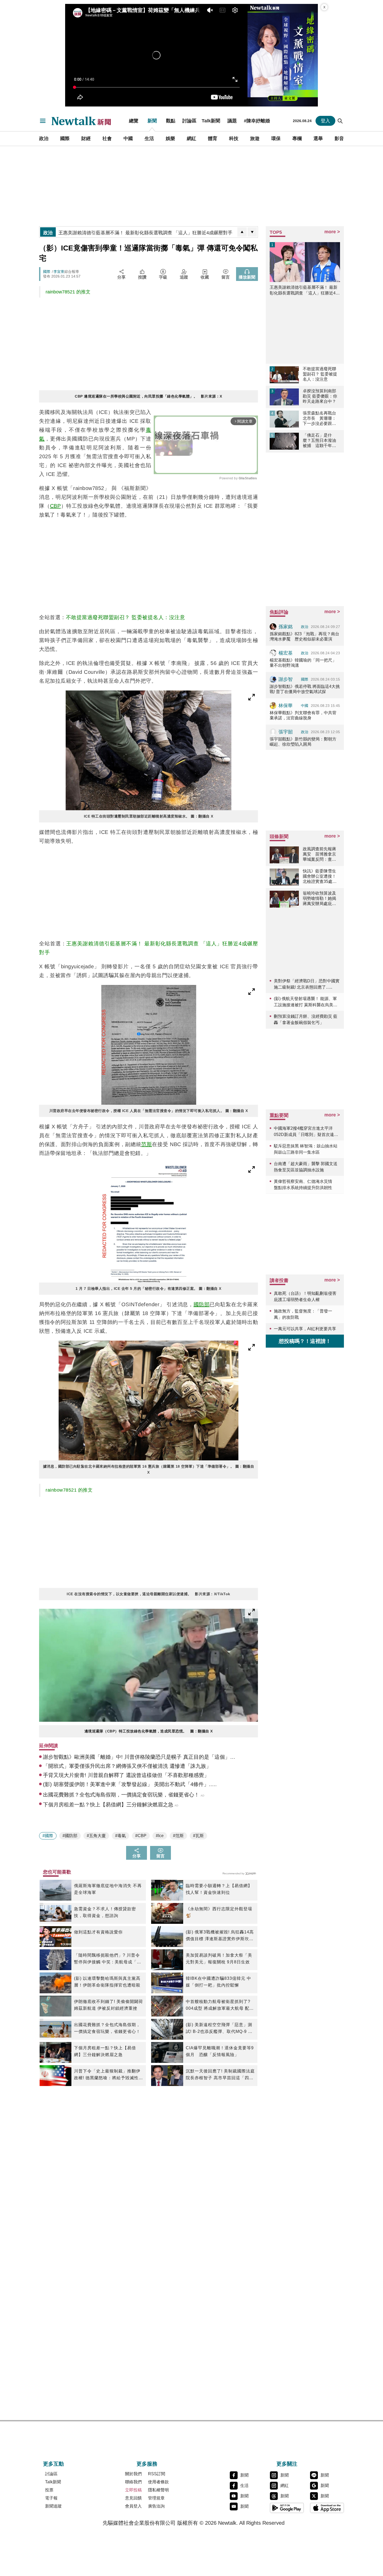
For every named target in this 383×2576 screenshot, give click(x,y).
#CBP (141, 1836)
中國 (128, 139)
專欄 (297, 139)
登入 (325, 121)
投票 (49, 2490)
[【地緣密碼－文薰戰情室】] (283, 55)
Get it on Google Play (287, 2508)
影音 (339, 139)
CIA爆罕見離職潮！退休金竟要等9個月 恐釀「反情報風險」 (220, 2051)
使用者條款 (158, 2482)
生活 (149, 139)
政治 (44, 139)
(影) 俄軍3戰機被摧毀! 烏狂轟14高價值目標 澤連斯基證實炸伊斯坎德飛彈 (220, 1936)
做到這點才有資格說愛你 (98, 1932)
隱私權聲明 (158, 2490)
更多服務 (147, 2464)
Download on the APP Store (327, 2508)
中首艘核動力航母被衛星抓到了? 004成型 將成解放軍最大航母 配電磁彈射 (220, 2006)
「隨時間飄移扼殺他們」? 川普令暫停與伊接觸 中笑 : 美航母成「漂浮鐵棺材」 (108, 1959)
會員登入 (133, 2506)
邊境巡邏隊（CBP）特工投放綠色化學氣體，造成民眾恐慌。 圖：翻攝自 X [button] (149, 1731)
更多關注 (287, 2464)
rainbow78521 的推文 (68, 292)
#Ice (160, 1836)
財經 (86, 139)
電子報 (51, 2498)
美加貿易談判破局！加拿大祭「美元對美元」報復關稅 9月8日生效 (219, 1959)
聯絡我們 (133, 2482)
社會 (107, 139)
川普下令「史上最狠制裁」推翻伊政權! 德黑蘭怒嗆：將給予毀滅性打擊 (109, 2075)
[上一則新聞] (242, 232)
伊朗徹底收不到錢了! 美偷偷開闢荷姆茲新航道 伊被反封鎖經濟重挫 (109, 2005)
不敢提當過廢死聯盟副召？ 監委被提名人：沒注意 (126, 617)
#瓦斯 (198, 1836)
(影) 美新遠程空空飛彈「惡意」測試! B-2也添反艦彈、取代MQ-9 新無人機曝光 (219, 2029)
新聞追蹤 (53, 2506)
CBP (55, 506)
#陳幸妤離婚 (257, 121)
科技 (234, 139)
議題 (232, 121)
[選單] (43, 121)
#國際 (48, 1836)
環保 (276, 139)
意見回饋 (133, 2498)
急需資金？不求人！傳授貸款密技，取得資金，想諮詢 (105, 1912)
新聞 (152, 121)
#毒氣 (121, 1836)
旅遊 (255, 139)
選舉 (318, 139)
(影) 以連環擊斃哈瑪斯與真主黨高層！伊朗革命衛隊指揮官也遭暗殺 (107, 1982)
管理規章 (156, 2498)
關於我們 (133, 2474)
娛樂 (170, 139)
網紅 (191, 139)
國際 (65, 139)
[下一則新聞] (252, 232)
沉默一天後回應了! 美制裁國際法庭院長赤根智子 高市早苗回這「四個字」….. (220, 2075)
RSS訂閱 (157, 2474)
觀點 (171, 121)
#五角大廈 (96, 1836)
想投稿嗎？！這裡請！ (305, 1341)
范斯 (147, 1144)
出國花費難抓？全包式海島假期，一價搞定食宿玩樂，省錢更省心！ (107, 2028)
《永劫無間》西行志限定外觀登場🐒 (219, 1912)
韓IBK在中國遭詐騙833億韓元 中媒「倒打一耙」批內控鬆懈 (218, 1982)
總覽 (134, 121)
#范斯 (178, 1836)
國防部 (202, 1304)
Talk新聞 (211, 121)
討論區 (189, 121)
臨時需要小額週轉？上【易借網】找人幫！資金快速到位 (219, 1889)
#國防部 (70, 1836)
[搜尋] (340, 121)
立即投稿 (133, 2490)
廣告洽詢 (156, 2506)
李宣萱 (59, 272)
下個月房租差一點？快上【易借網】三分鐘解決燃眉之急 (105, 2051)
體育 (213, 139)
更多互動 (53, 2464)
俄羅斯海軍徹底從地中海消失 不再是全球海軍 (108, 1889)
